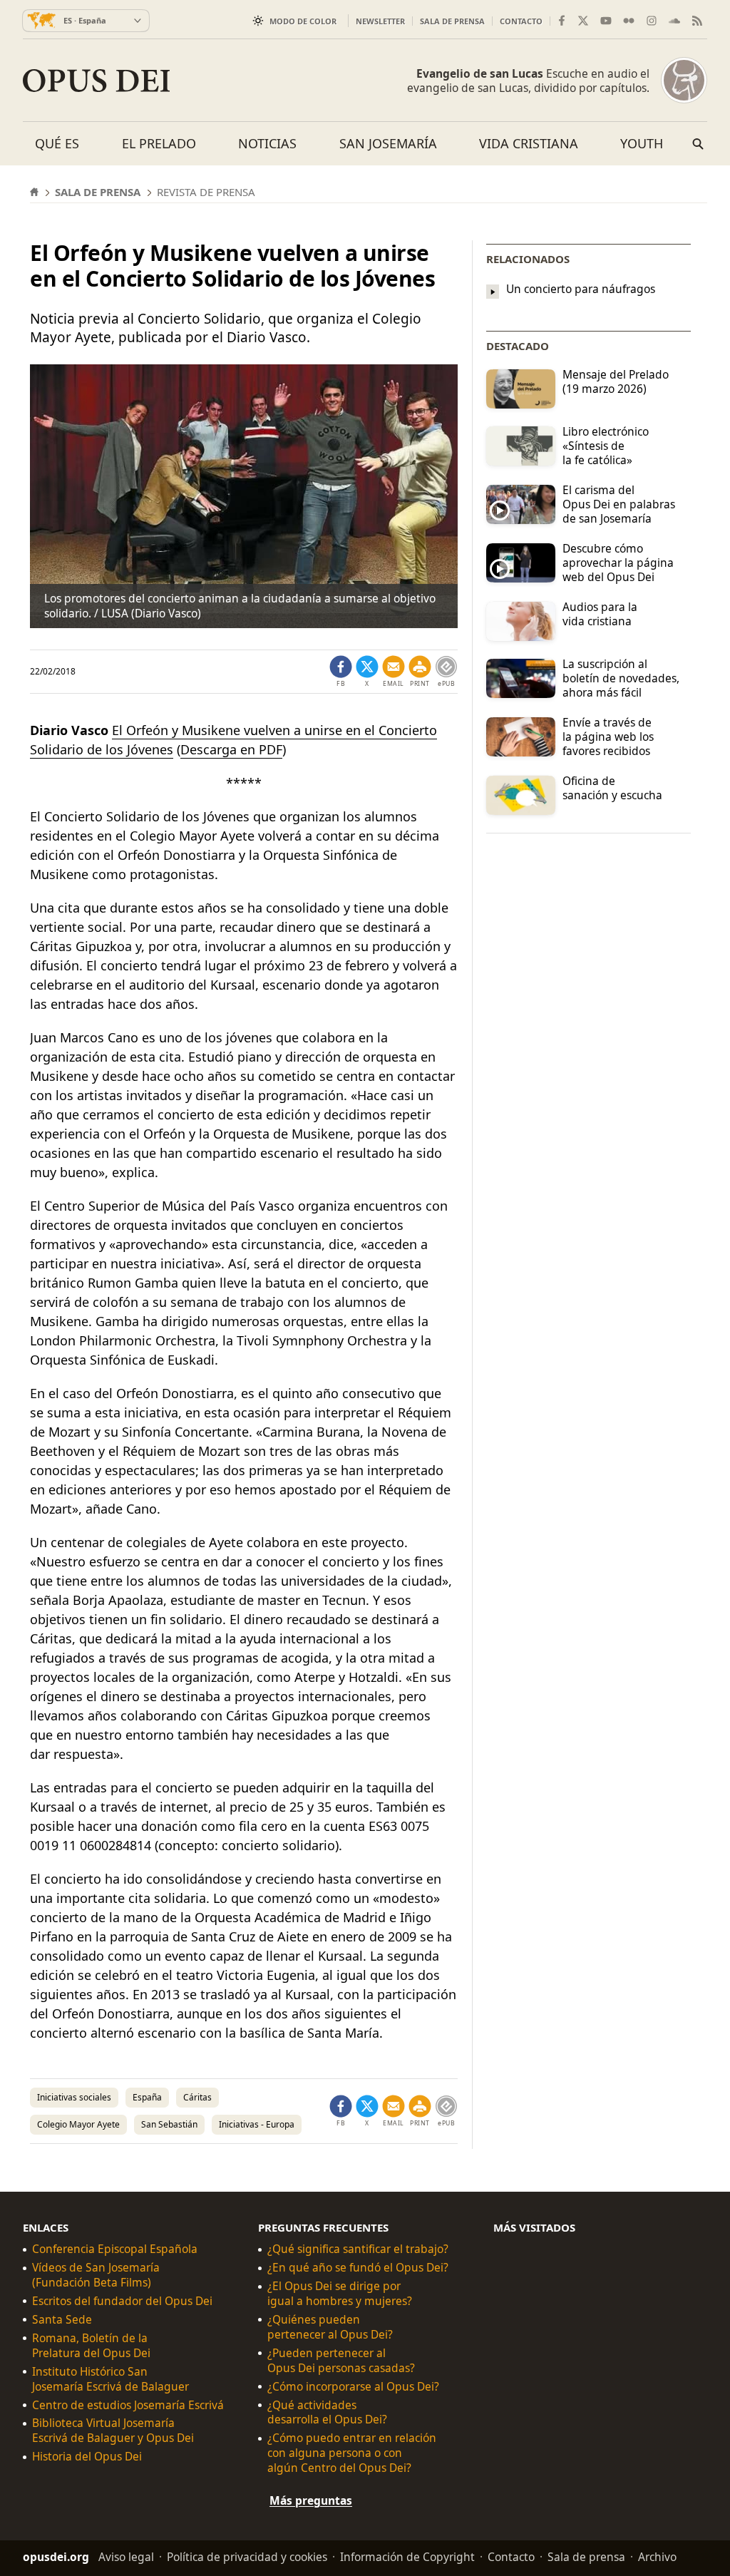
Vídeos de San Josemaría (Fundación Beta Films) (96, 2275)
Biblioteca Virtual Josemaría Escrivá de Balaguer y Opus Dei (113, 2431)
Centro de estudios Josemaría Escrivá (128, 2405)
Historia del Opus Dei (87, 2457)
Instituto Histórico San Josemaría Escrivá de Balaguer (110, 2379)
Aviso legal (126, 2557)
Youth (642, 143)
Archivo (657, 2557)
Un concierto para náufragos (581, 289)
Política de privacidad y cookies (247, 2557)
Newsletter (380, 21)
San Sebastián (169, 2124)
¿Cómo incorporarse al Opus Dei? (353, 2387)
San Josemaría (388, 143)
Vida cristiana (529, 143)
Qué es (57, 143)
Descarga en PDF (231, 749)
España (147, 2097)
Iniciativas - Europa (257, 2124)
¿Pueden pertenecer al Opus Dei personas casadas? (341, 2361)
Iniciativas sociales (74, 2097)
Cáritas (197, 2097)
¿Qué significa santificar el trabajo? (358, 2249)
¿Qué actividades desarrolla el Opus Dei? (327, 2413)
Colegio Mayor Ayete (78, 2124)
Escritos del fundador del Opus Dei (122, 2301)
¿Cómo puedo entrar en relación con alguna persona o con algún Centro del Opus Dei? (352, 2453)
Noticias (267, 143)
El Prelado (159, 143)
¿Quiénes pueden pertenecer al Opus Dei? (330, 2327)
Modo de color (303, 21)
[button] (420, 672)
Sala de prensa (452, 21)
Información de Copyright (407, 2557)
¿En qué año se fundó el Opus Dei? (358, 2268)
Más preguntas (311, 2500)
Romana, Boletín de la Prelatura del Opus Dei (91, 2346)
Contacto (521, 21)
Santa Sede (62, 2320)
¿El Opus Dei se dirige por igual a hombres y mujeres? (340, 2294)
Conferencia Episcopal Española (115, 2249)
